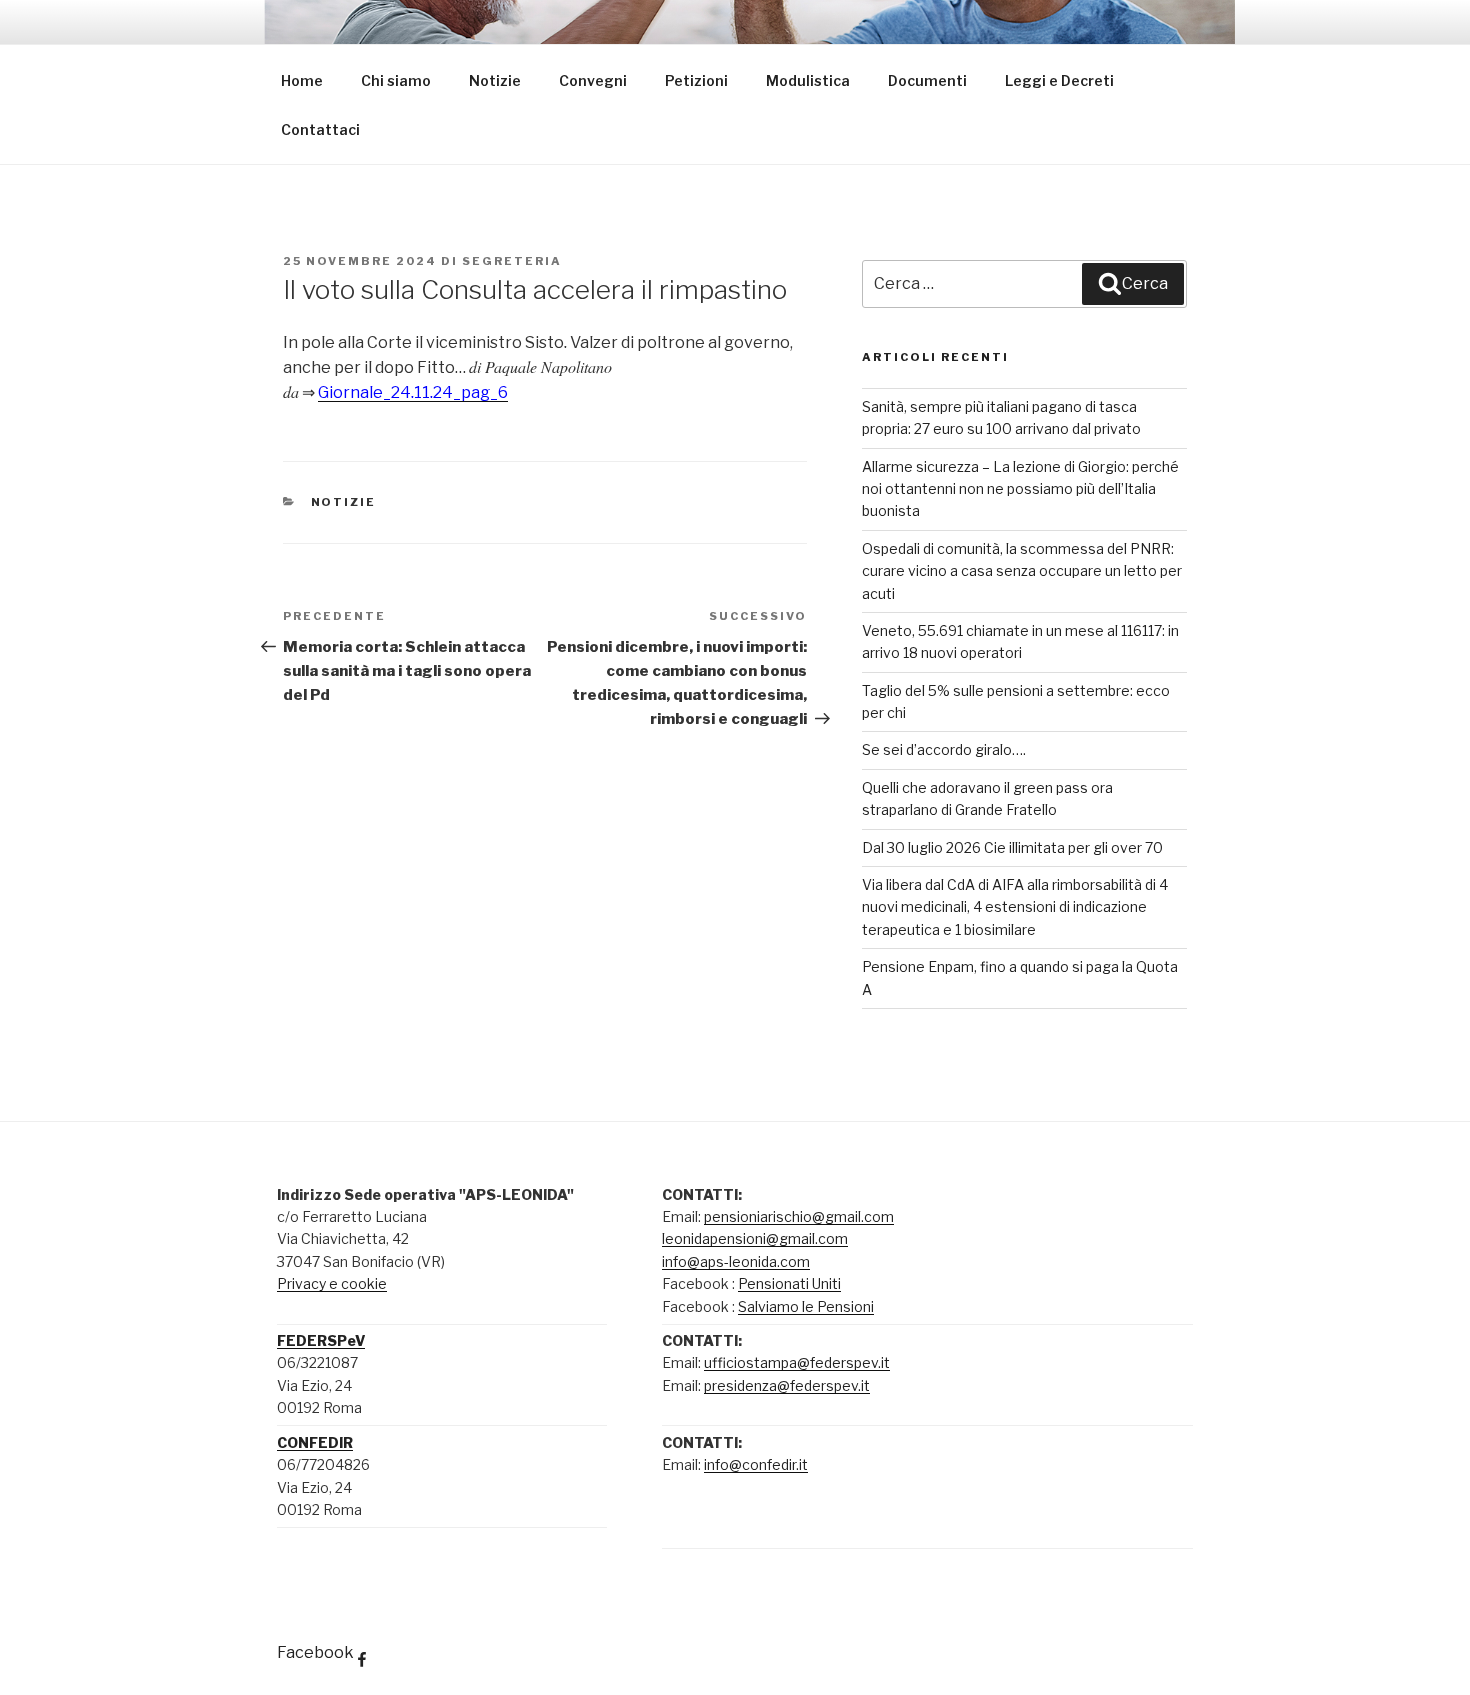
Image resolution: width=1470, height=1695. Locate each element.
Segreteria (512, 261)
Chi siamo (396, 80)
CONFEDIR (315, 1442)
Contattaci (320, 129)
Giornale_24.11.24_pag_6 (413, 392)
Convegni (593, 80)
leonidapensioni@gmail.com (755, 1238)
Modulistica (808, 80)
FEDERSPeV (321, 1340)
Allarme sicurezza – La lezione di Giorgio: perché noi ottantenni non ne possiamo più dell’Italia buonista (1020, 489)
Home (302, 80)
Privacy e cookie (332, 1283)
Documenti (927, 80)
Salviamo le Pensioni (806, 1306)
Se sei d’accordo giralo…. (944, 749)
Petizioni (696, 80)
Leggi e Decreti (1059, 80)
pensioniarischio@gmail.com (799, 1216)
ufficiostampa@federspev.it (797, 1362)
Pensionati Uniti (789, 1283)
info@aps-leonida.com (736, 1261)
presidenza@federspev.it (787, 1385)
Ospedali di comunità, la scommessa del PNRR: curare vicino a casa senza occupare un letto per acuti (1022, 571)
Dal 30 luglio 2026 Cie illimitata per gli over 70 (1012, 847)
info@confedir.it (756, 1464)
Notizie (495, 80)
